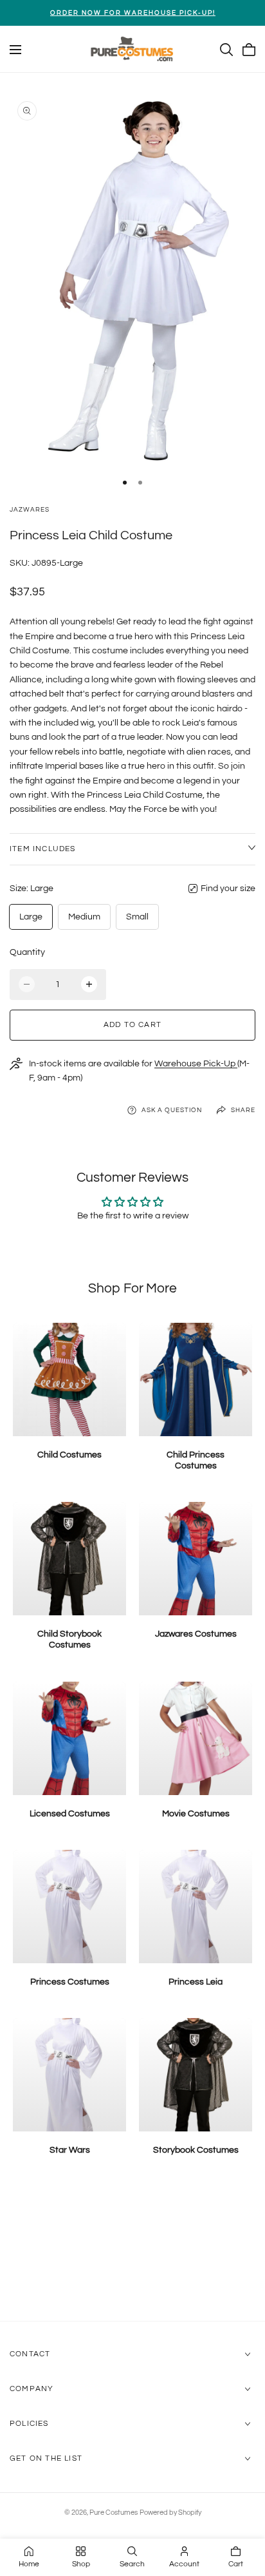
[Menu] (15, 50)
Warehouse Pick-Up (196, 1064)
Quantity (27, 952)
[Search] (226, 50)
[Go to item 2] (140, 483)
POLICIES (29, 2424)
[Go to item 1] (125, 483)
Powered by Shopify (170, 2513)
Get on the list (46, 2458)
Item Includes (43, 849)
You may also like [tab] (133, 2253)
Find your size (228, 889)
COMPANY (32, 2389)
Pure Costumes (114, 2513)
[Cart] (249, 50)
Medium (84, 917)
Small (137, 917)
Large (31, 917)
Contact (30, 2354)
